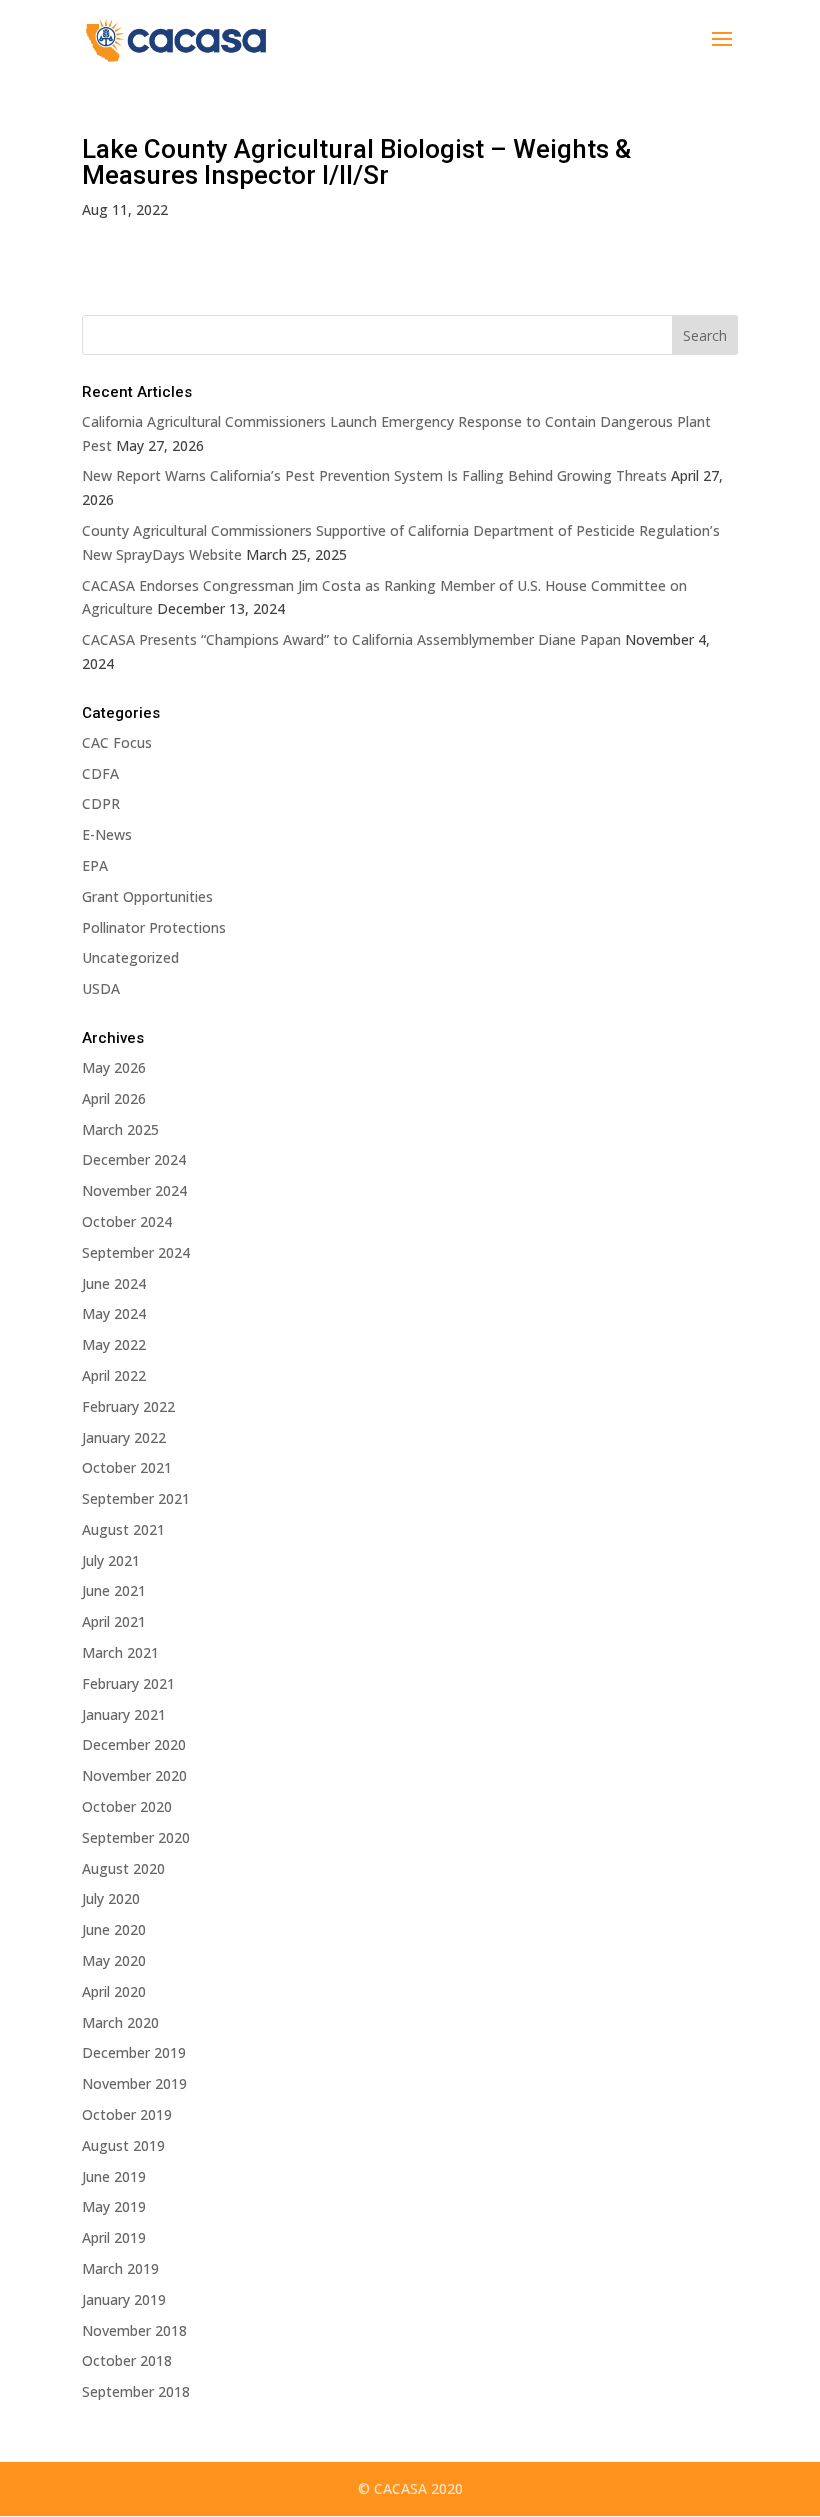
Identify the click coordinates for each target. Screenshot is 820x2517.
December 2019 (134, 2052)
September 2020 (136, 1837)
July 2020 (111, 1898)
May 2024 (114, 1313)
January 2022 (124, 1437)
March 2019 (120, 2268)
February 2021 (128, 1683)
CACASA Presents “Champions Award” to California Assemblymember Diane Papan (351, 639)
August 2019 (123, 2145)
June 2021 (114, 1590)
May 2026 (114, 1067)
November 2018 (134, 2330)
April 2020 (114, 1991)
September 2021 (136, 1498)
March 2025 (120, 1129)
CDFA (100, 773)
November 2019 (134, 2083)
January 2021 (124, 1714)
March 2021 (120, 1652)
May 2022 (114, 1344)
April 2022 (114, 1375)
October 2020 (127, 1806)
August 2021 (123, 1529)
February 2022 (128, 1406)
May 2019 (114, 2206)
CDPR (101, 803)
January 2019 (124, 2299)
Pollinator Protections (154, 927)
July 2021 (111, 1560)
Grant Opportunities (147, 896)
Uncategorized (130, 957)
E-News (107, 834)
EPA (95, 865)
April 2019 (114, 2237)
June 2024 (114, 1283)
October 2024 (127, 1221)
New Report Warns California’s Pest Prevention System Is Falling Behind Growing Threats (374, 475)
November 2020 (134, 1775)
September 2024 (136, 1252)
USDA (101, 988)
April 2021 (114, 1621)
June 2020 (114, 1929)
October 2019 (127, 2114)
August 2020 (123, 1868)
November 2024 (134, 1190)
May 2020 (114, 1960)
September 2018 (136, 2391)
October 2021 (127, 1467)
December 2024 (134, 1159)
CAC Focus (117, 742)
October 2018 (127, 2360)
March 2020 (120, 2022)
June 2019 (114, 2176)
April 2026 (114, 1098)
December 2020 (134, 1744)
